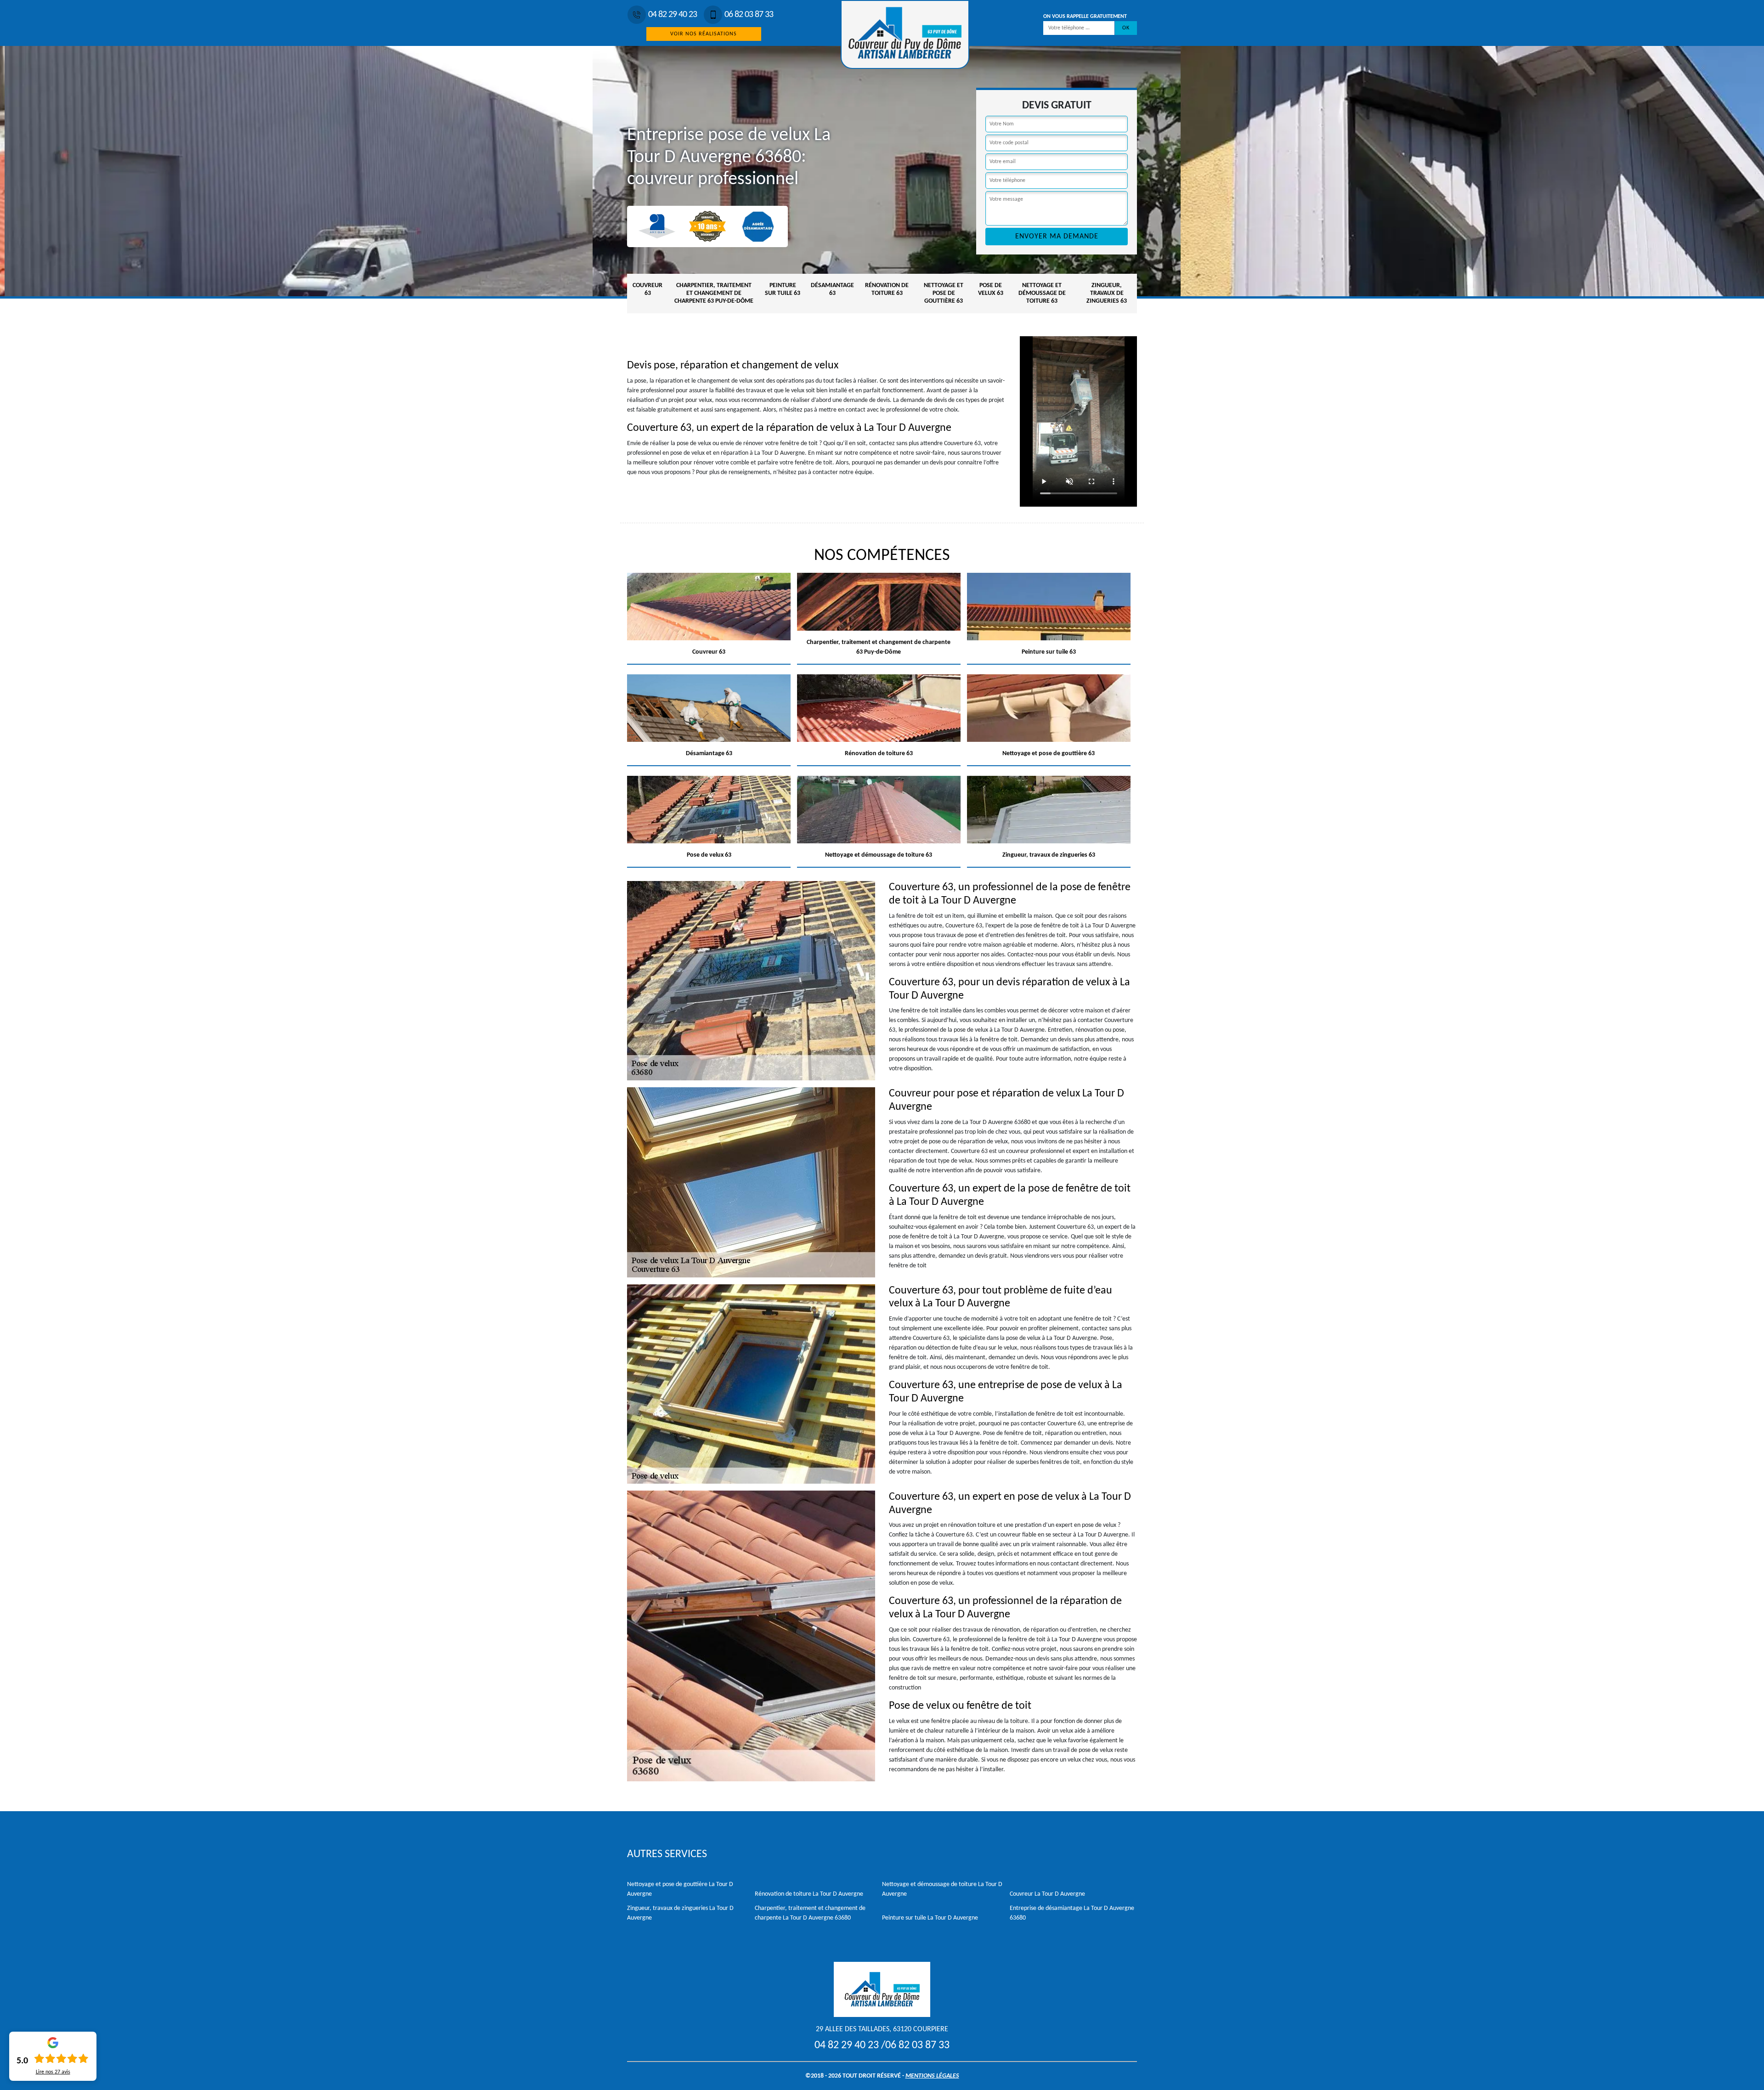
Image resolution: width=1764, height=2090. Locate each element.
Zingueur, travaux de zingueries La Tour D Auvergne (680, 1913)
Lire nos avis (53, 2072)
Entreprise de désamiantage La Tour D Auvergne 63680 (1072, 1913)
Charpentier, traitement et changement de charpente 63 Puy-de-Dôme (714, 293)
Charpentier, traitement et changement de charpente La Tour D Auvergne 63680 (810, 1913)
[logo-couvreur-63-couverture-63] (905, 34)
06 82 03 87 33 (749, 15)
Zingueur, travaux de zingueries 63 (1107, 293)
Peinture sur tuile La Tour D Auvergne (930, 1918)
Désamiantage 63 (832, 289)
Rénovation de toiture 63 (887, 289)
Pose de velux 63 (991, 289)
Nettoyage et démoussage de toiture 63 (1042, 293)
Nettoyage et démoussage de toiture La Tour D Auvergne (942, 1889)
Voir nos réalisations (704, 34)
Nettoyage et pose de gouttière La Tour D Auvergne (680, 1889)
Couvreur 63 (647, 289)
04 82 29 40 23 (673, 15)
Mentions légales (932, 2076)
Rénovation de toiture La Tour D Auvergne (809, 1894)
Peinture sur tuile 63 (783, 289)
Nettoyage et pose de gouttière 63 (944, 293)
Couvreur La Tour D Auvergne (1047, 1894)
